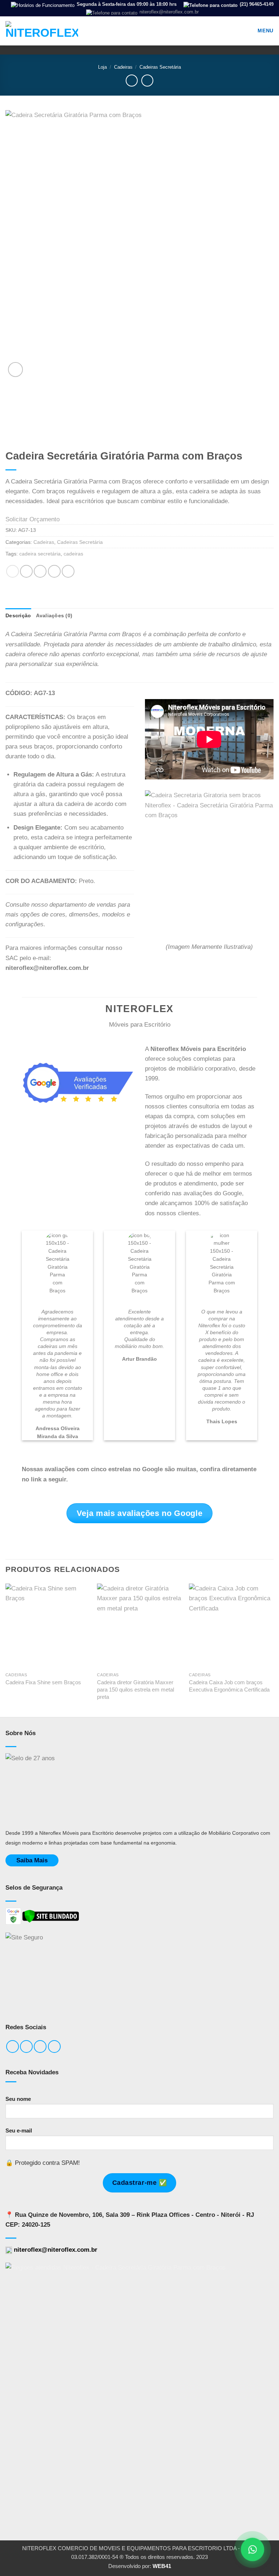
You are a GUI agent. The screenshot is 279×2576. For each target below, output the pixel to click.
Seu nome (18, 2099)
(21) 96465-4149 (256, 4)
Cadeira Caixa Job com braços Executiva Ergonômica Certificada (229, 1686)
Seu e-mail (19, 2130)
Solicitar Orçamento (33, 519)
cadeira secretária (40, 554)
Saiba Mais (32, 1860)
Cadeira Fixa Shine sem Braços (43, 1682)
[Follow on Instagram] (26, 2047)
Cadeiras (123, 67)
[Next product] (132, 81)
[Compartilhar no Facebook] (26, 571)
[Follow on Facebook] (13, 2047)
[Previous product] (147, 81)
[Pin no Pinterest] (54, 571)
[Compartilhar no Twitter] (40, 571)
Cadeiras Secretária (160, 67)
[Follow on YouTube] (54, 2047)
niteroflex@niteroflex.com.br (168, 12)
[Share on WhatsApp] (13, 571)
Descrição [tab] (18, 616)
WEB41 (162, 2566)
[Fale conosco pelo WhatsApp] (252, 2549)
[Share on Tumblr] (68, 571)
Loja (102, 67)
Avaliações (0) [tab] (54, 616)
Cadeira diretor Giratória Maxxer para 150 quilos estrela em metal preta (136, 1690)
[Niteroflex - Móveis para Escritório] (42, 31)
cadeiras (73, 554)
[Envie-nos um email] (40, 2047)
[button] (260, 31)
